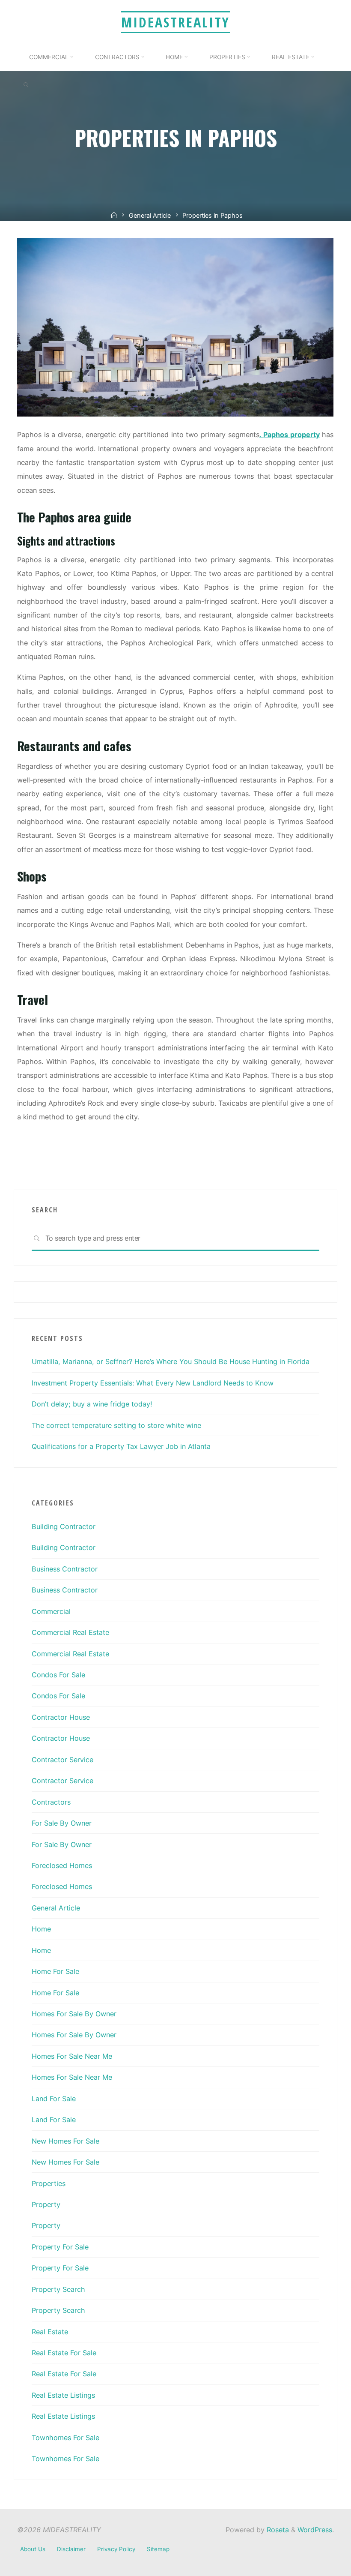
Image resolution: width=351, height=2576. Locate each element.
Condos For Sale (58, 1675)
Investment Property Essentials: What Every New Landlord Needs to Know (153, 1383)
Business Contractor (65, 1569)
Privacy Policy (116, 2549)
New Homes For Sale (65, 2141)
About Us (33, 2549)
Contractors (51, 1802)
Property (46, 2204)
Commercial (51, 1611)
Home (41, 1929)
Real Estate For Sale (64, 2353)
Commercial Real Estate (70, 1632)
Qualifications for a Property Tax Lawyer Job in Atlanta (121, 1446)
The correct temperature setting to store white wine (116, 1425)
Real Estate (50, 2332)
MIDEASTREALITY (175, 22)
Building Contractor (64, 1526)
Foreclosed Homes (62, 1865)
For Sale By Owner (62, 1823)
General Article (150, 216)
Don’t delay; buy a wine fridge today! (92, 1404)
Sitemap (158, 2549)
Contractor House (61, 1717)
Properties (49, 2183)
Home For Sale (55, 1971)
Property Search (58, 2289)
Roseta (277, 2530)
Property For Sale (60, 2247)
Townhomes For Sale (65, 2438)
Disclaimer (71, 2549)
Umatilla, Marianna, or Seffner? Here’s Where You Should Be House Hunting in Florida (171, 1361)
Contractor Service (62, 1760)
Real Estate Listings (63, 2395)
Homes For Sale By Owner (74, 2014)
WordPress (315, 2530)
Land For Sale (54, 2099)
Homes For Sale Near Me (72, 2056)
